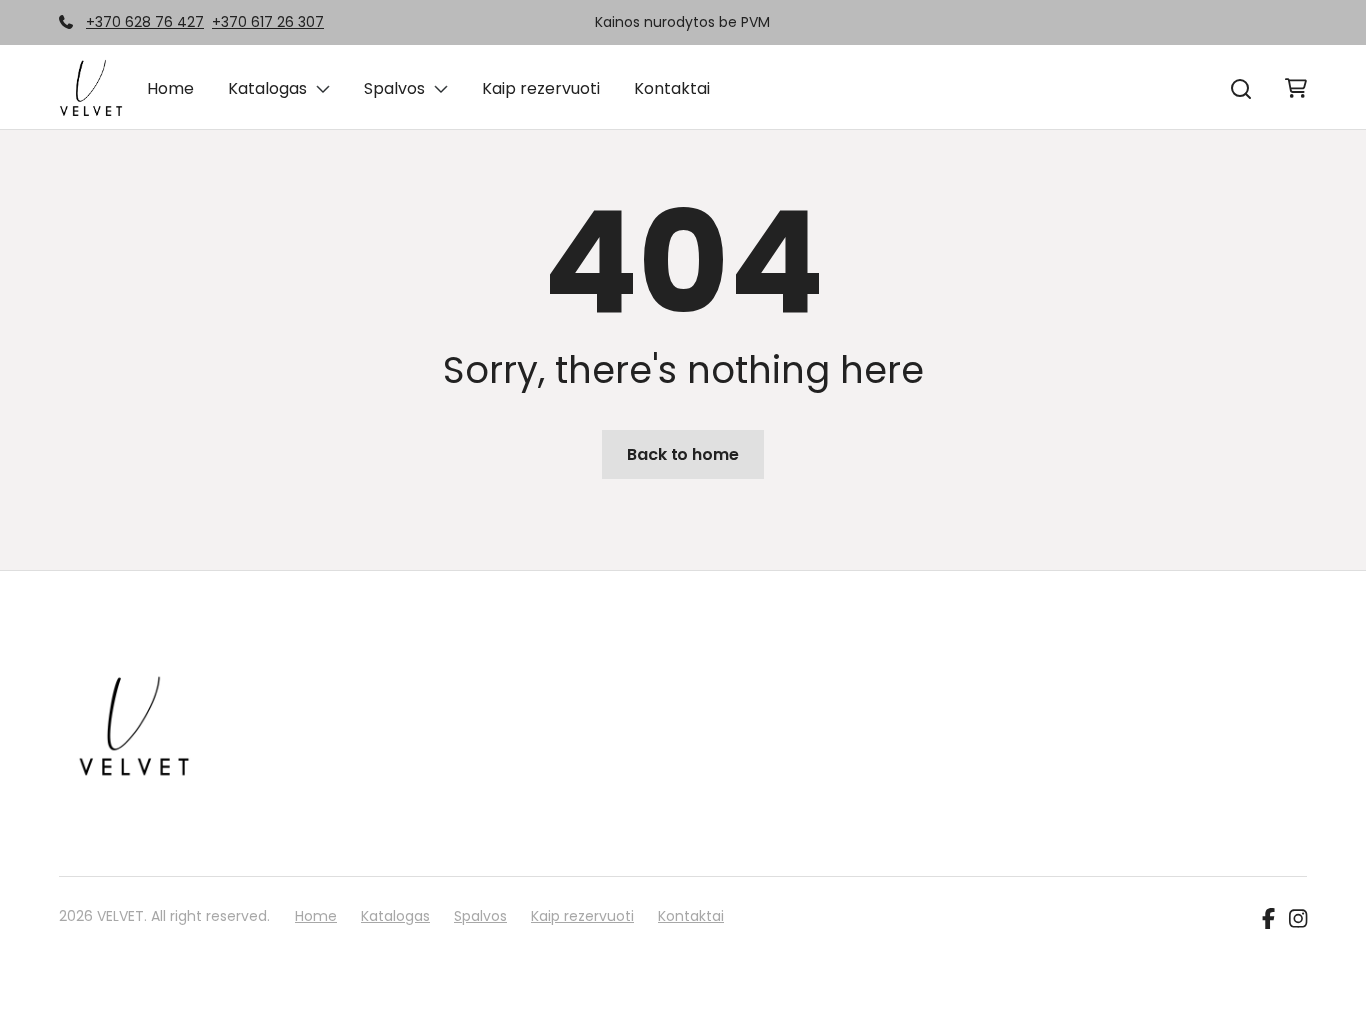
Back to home (682, 454)
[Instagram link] (1298, 920)
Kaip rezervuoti (541, 88)
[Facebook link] (1268, 920)
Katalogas (267, 88)
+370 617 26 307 (268, 22)
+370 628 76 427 (145, 22)
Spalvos (394, 88)
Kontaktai (672, 88)
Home (170, 88)
